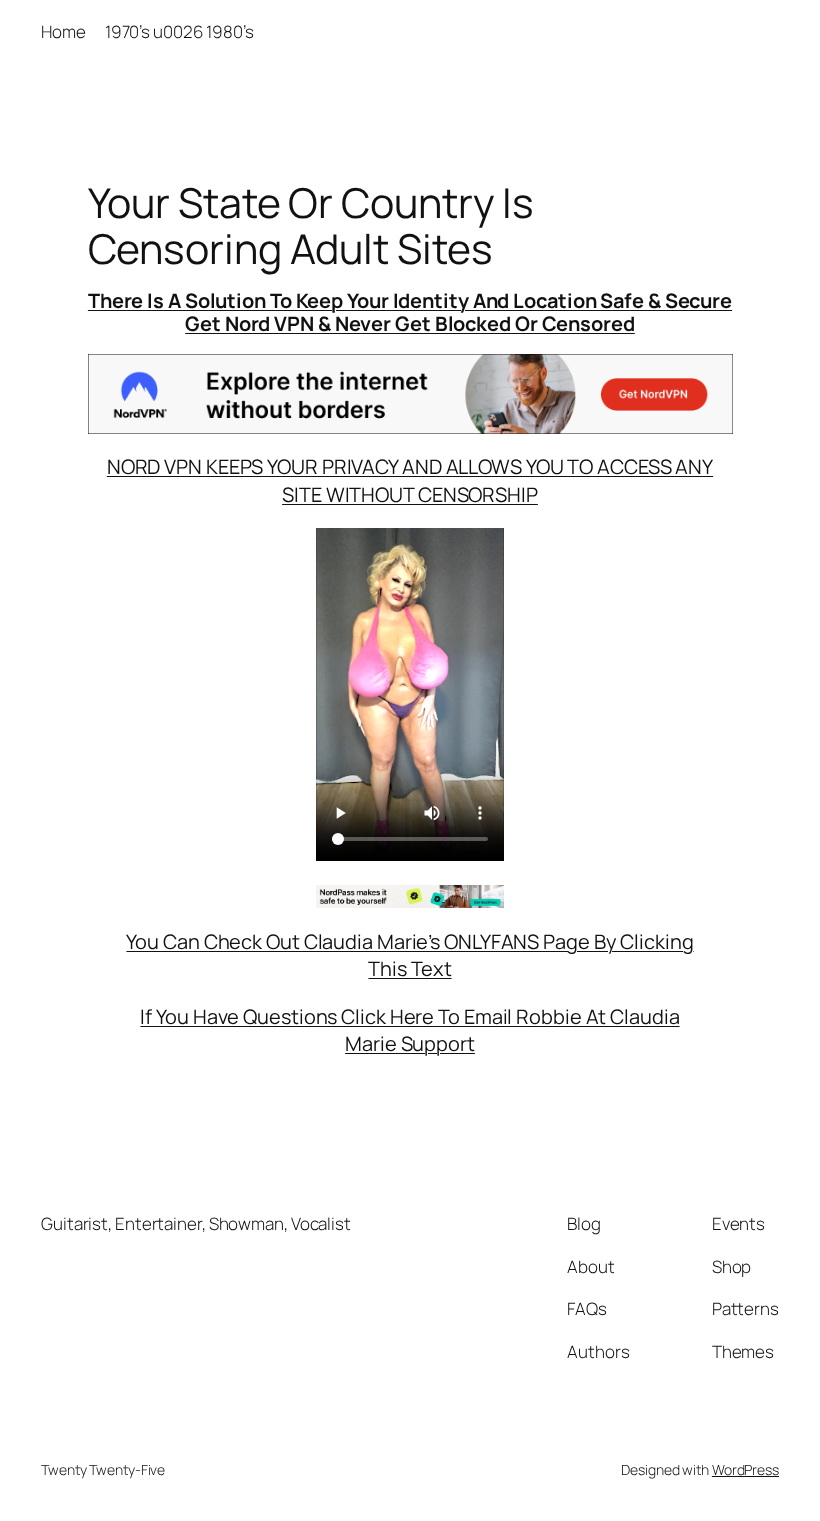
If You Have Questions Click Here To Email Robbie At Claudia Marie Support (409, 1030)
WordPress (745, 1469)
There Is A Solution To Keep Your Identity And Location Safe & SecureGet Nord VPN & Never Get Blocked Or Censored (410, 311)
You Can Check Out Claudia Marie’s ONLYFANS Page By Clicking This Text (409, 955)
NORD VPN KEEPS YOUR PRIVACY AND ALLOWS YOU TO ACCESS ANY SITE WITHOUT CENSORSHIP (410, 480)
